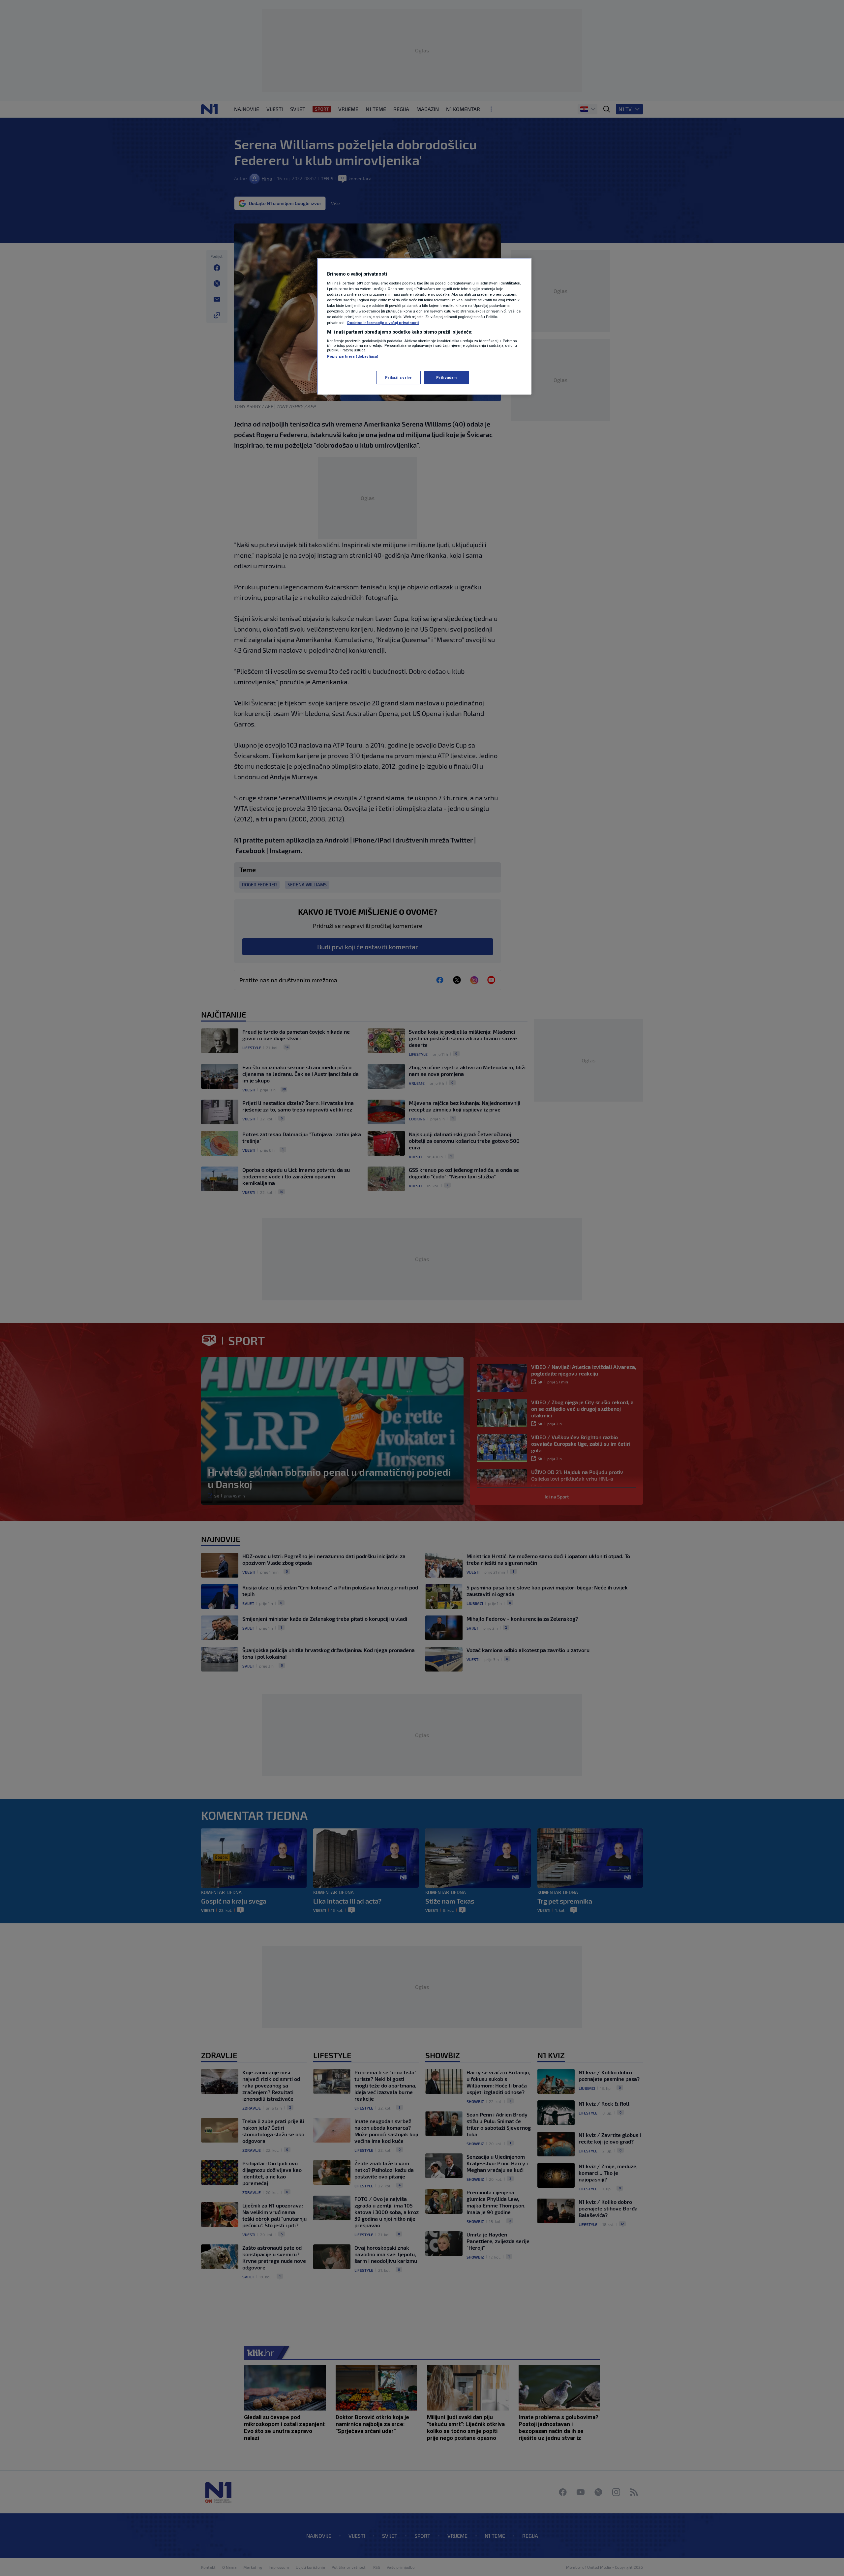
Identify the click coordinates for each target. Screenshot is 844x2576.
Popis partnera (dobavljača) (353, 356)
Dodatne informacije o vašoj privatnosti (383, 323)
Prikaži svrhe (398, 377)
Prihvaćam (447, 377)
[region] (424, 326)
